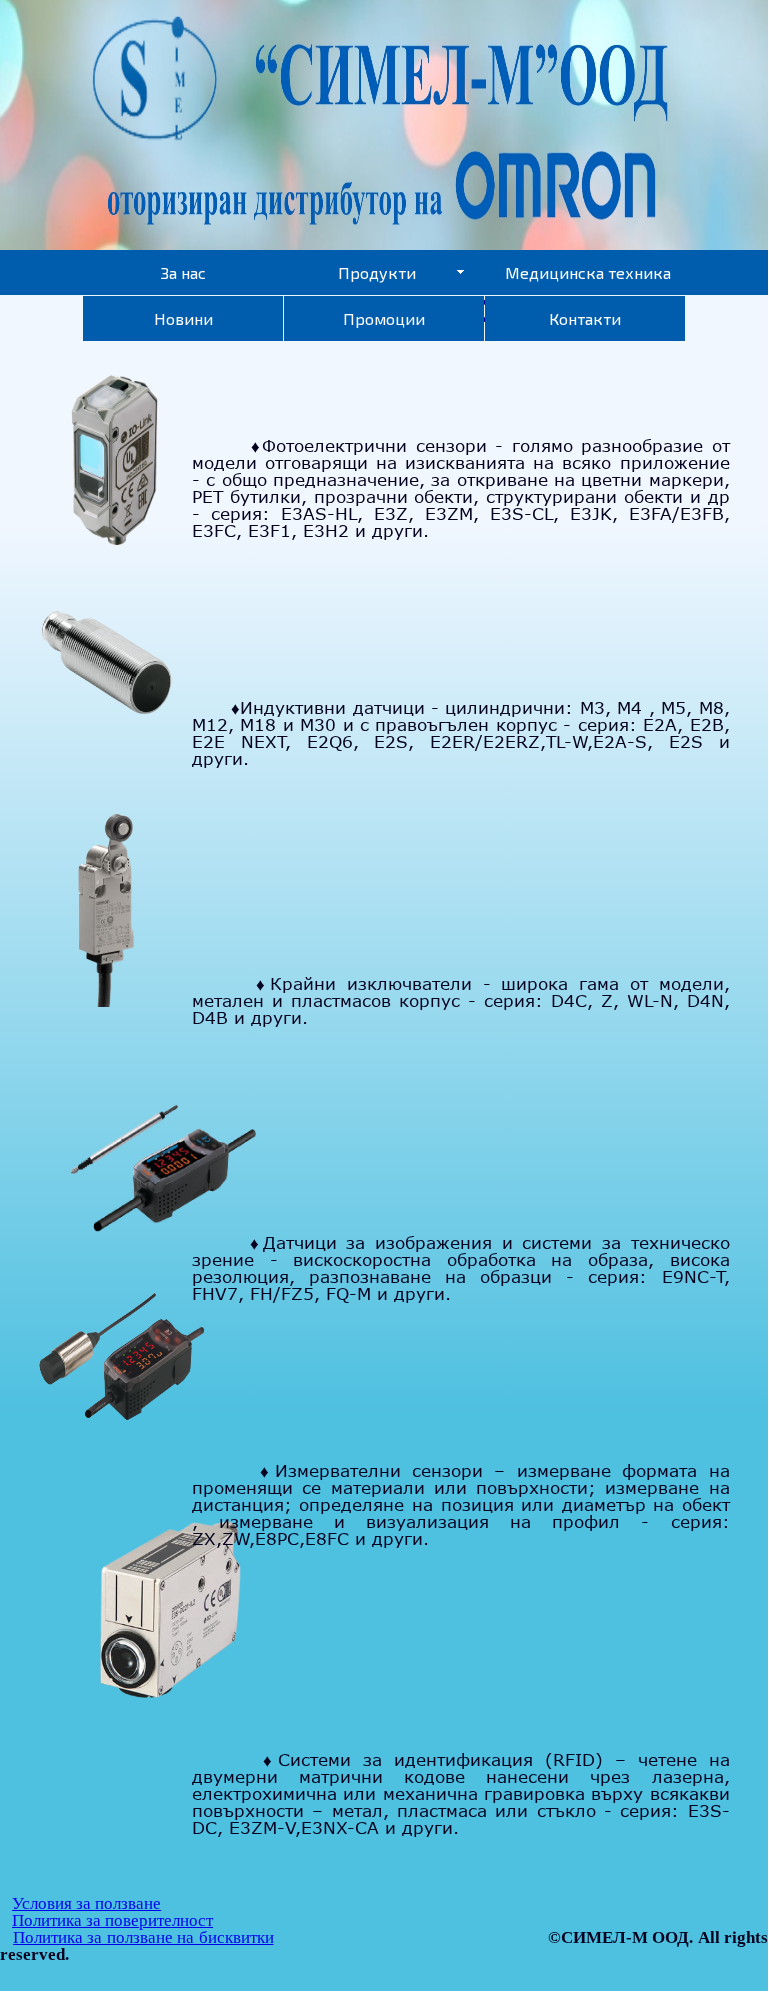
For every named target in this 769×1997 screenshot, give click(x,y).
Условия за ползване (86, 1903)
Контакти (585, 318)
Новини (183, 318)
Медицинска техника (588, 272)
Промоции (384, 318)
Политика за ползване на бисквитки (143, 1937)
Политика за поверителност (112, 1920)
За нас (183, 272)
